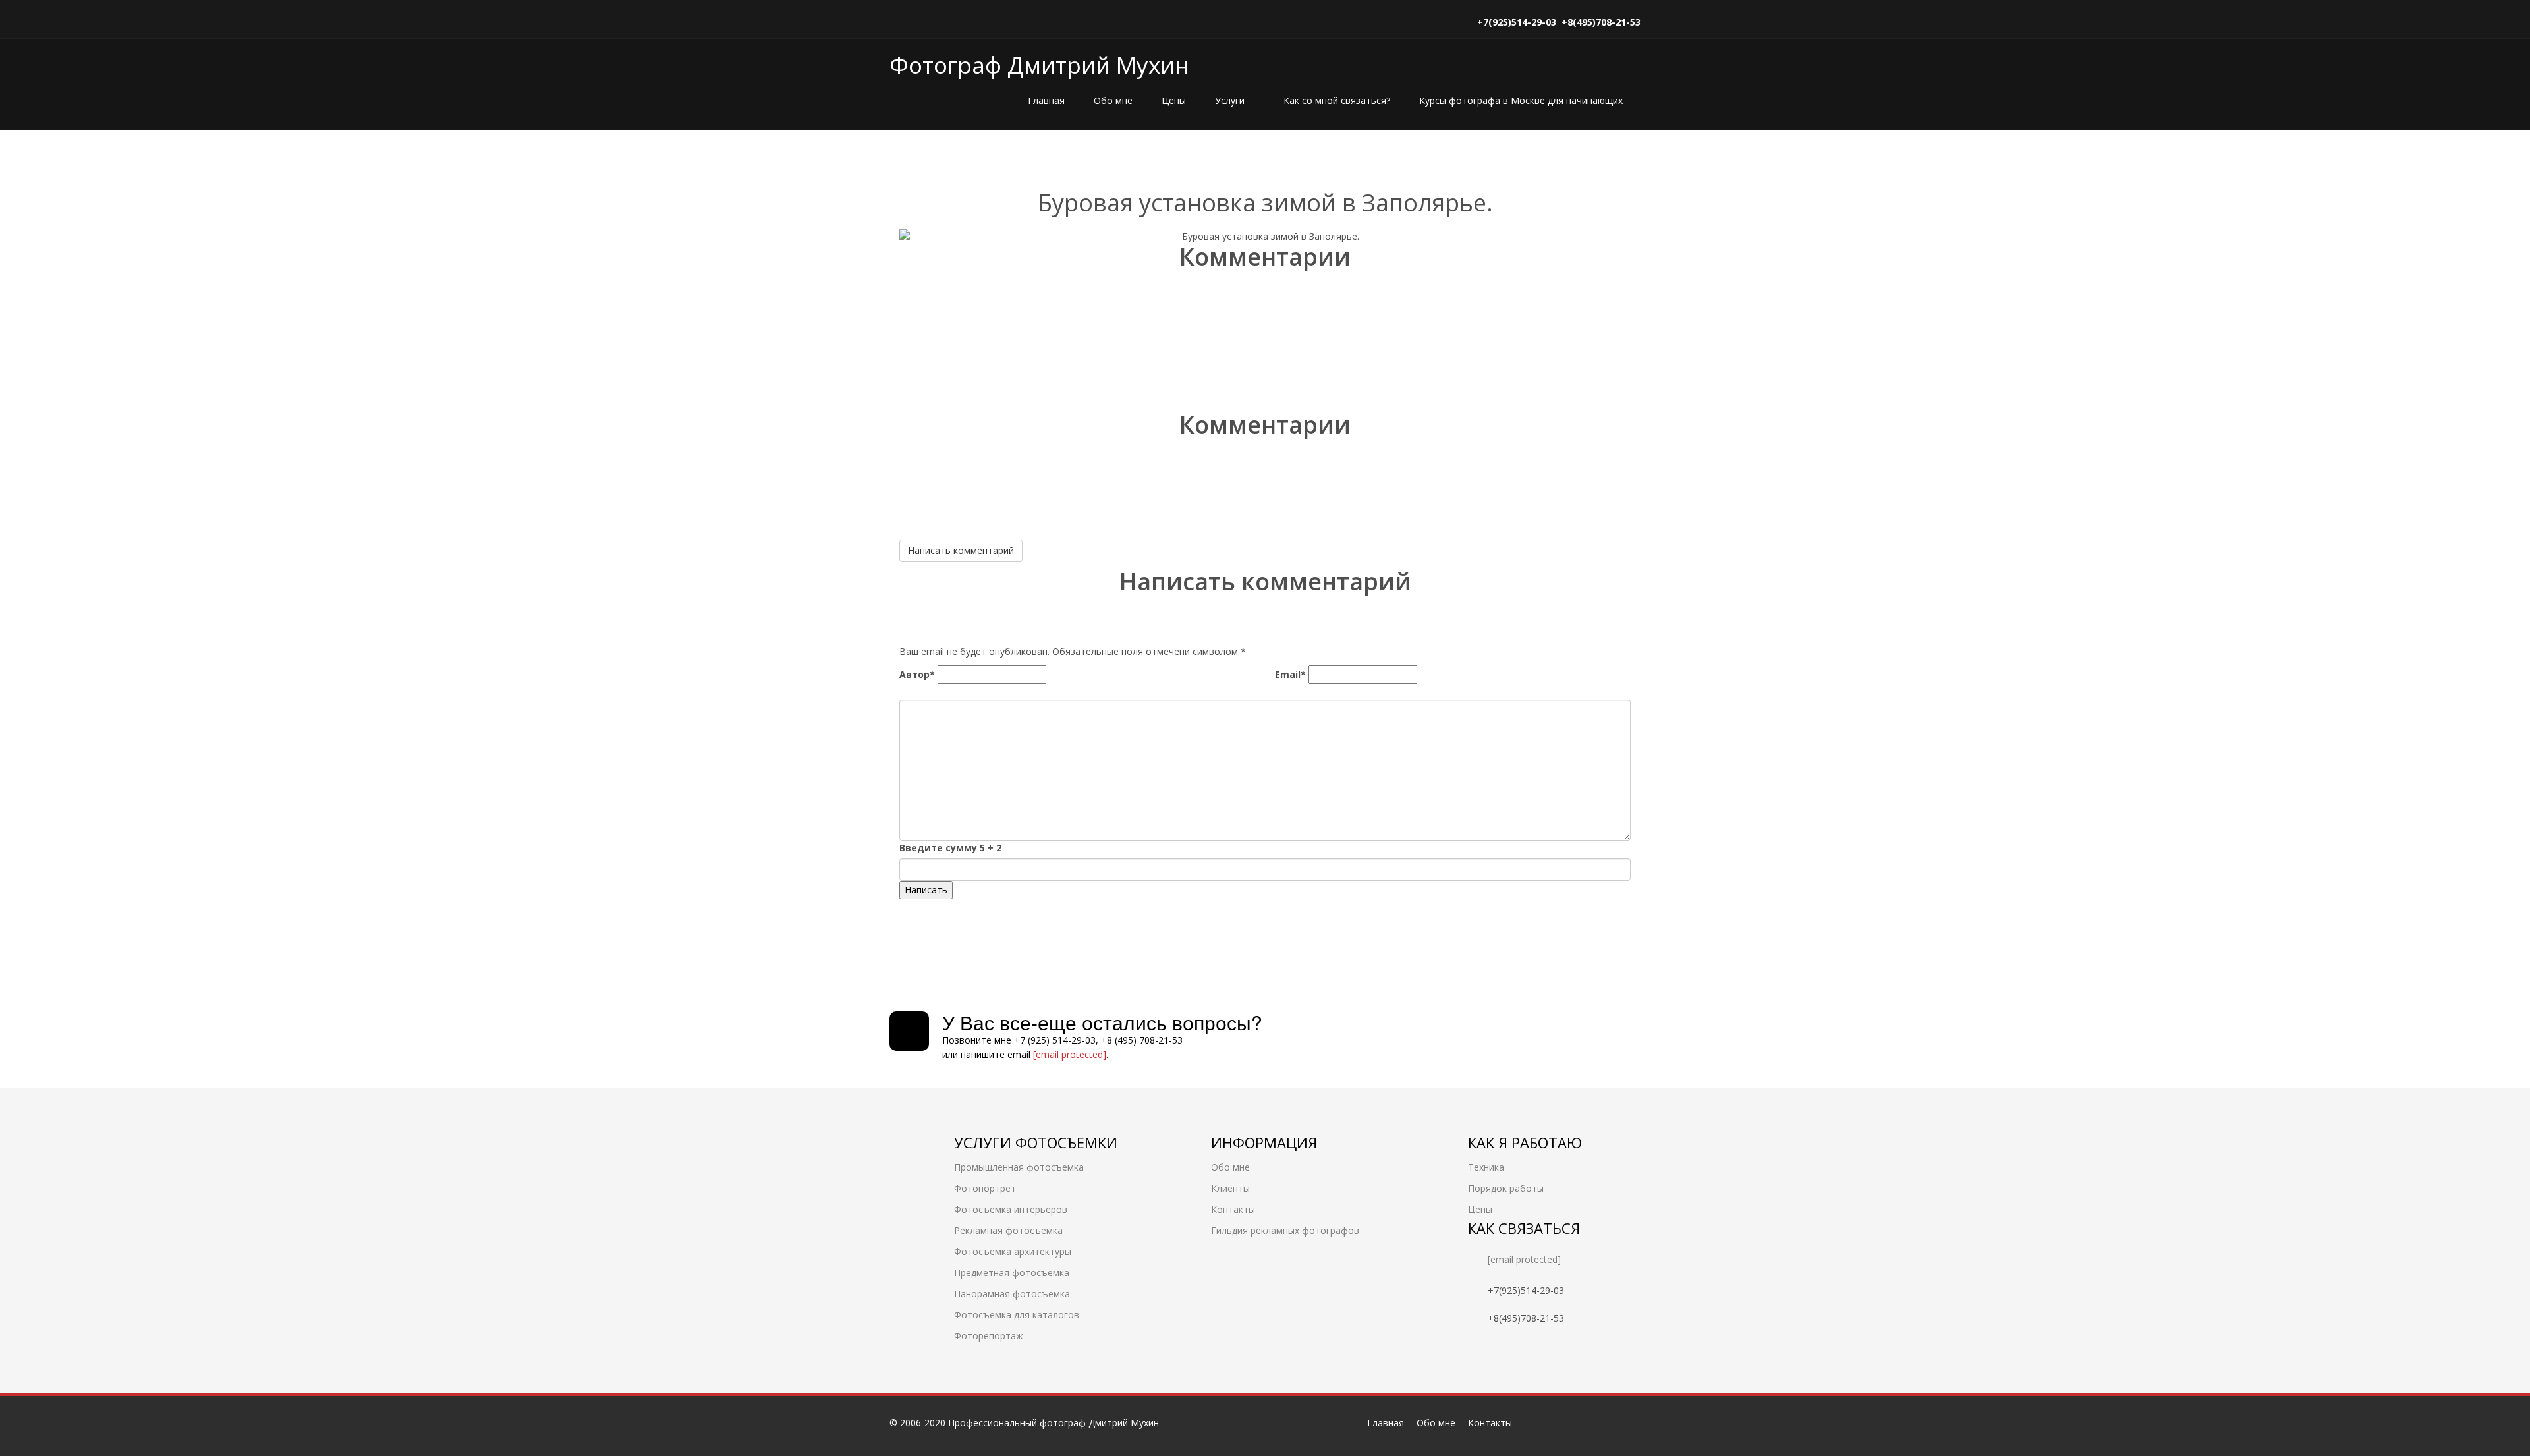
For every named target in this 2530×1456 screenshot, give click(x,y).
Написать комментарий (961, 550)
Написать (926, 890)
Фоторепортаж (989, 1336)
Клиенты (1230, 1188)
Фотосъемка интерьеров (1011, 1209)
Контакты (1233, 1209)
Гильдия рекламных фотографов (1285, 1230)
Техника (1486, 1167)
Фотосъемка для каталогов (1017, 1315)
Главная (1046, 100)
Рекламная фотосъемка (1008, 1230)
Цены (1174, 100)
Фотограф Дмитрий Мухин (1039, 65)
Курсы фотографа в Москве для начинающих (1521, 100)
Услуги (1231, 100)
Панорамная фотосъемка (1012, 1294)
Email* (1290, 674)
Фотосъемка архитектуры (1013, 1251)
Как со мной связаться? (1337, 100)
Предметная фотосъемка (1012, 1273)
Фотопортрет (985, 1188)
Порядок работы (1506, 1188)
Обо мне (1113, 100)
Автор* (917, 674)
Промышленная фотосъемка (1019, 1167)
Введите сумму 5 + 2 (950, 848)
